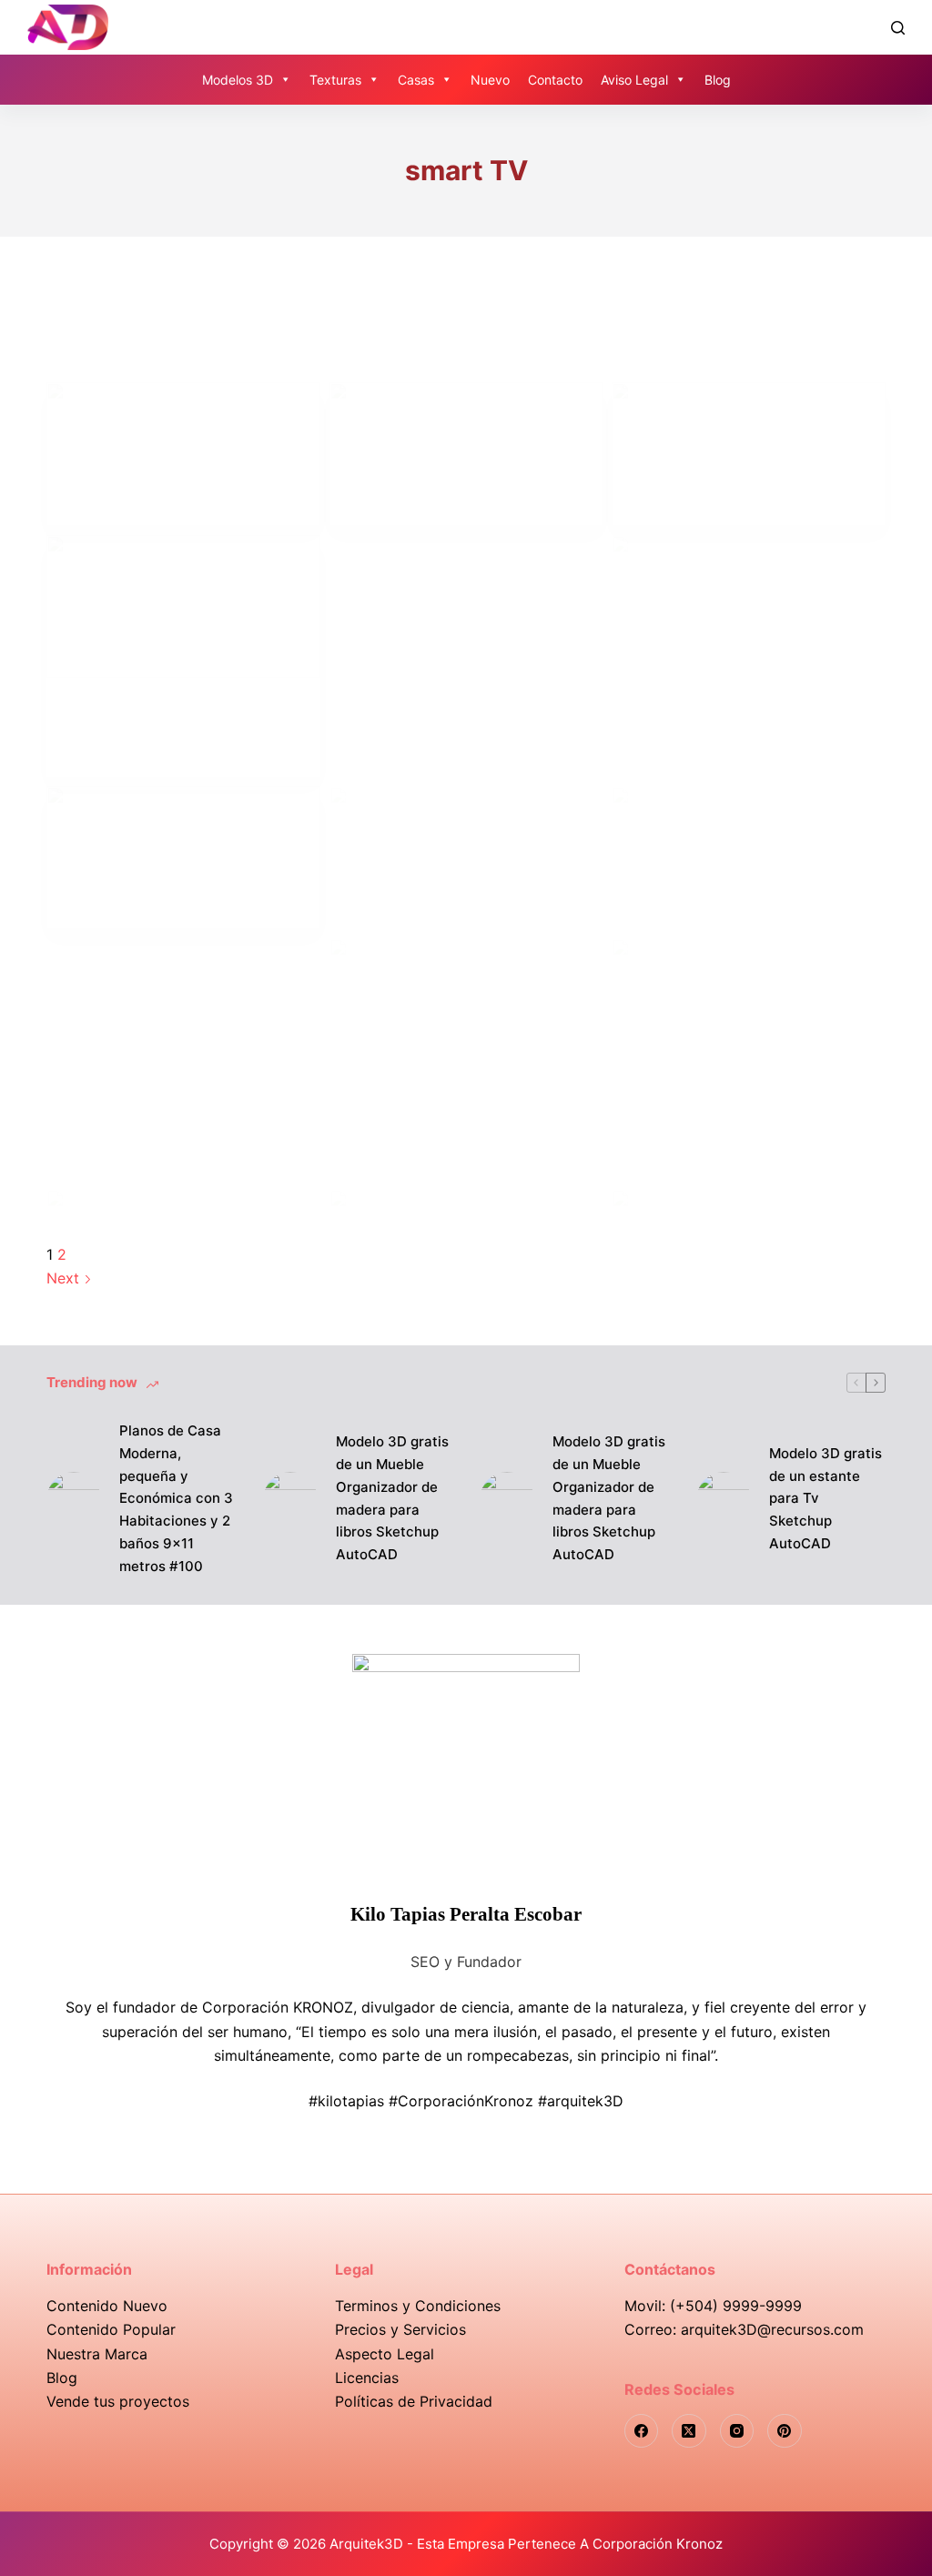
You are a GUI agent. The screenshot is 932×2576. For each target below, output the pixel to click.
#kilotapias (346, 2101)
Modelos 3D (238, 80)
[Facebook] (642, 2431)
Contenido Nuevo (107, 2306)
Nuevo (490, 80)
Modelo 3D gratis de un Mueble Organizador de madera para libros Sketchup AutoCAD (392, 1498)
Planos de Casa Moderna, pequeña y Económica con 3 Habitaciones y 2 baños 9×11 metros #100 (176, 1498)
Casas (416, 80)
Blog (718, 80)
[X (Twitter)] (689, 2431)
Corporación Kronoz (658, 2544)
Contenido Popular (111, 2329)
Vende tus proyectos (118, 2401)
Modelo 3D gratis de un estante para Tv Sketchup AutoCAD (826, 1498)
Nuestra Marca (97, 2354)
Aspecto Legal (385, 2354)
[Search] (898, 28)
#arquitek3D (581, 2101)
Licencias (367, 2378)
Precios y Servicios (400, 2329)
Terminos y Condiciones (418, 2306)
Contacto (555, 80)
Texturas (335, 80)
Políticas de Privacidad (414, 2401)
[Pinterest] (785, 2431)
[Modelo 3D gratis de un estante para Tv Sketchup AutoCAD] (724, 1499)
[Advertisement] (466, 565)
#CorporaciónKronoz (461, 2101)
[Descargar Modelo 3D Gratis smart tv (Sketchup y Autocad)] (183, 454)
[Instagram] (737, 2431)
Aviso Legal (634, 80)
